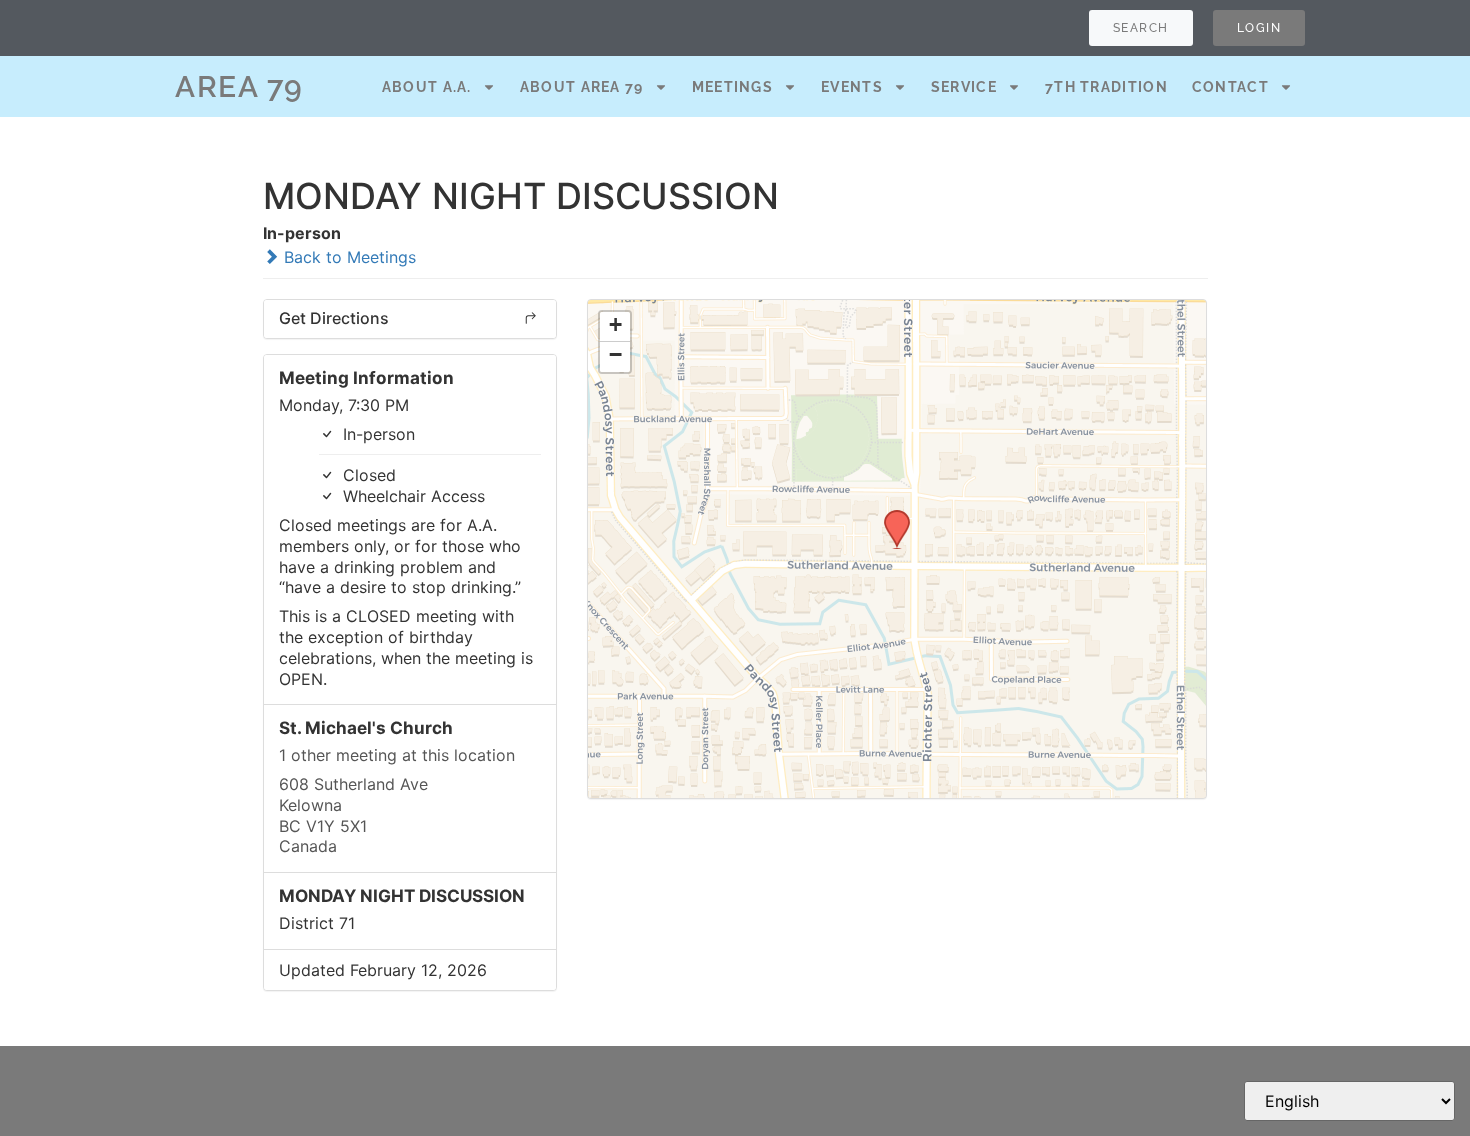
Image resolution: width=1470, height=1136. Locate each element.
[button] (890, 516)
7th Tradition (1106, 87)
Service (964, 87)
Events (852, 87)
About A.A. (427, 87)
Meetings (732, 87)
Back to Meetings (347, 257)
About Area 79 (582, 87)
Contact (1230, 87)
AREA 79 (239, 86)
